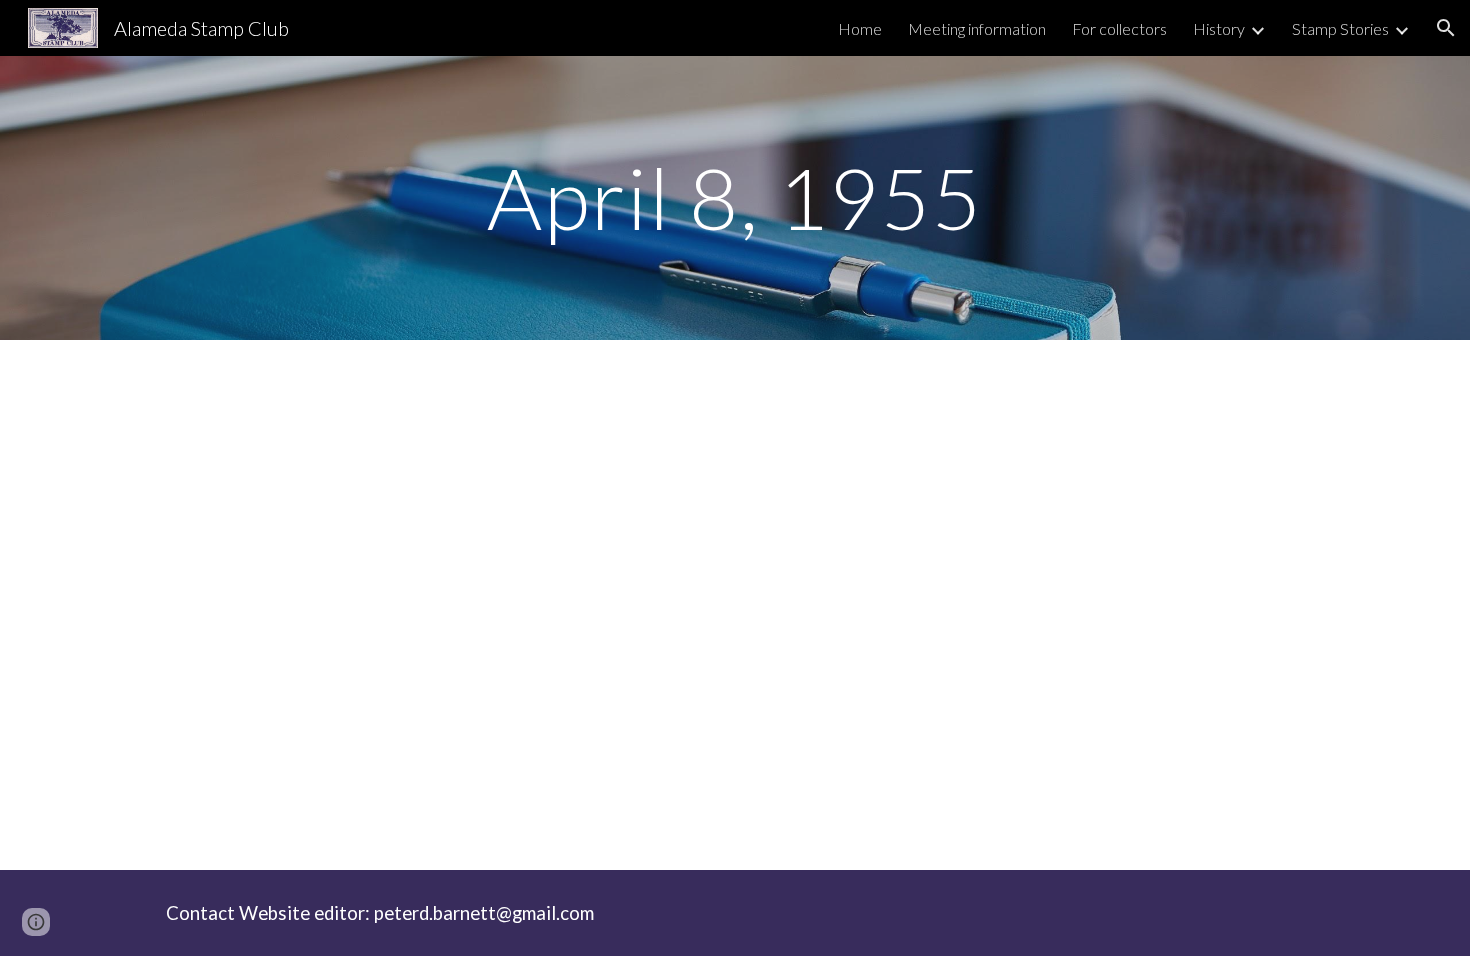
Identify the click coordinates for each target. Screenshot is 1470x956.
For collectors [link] (1119, 28)
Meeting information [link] (977, 28)
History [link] (1219, 28)
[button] (1446, 28)
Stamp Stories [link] (1340, 28)
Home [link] (860, 28)
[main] (735, 197)
